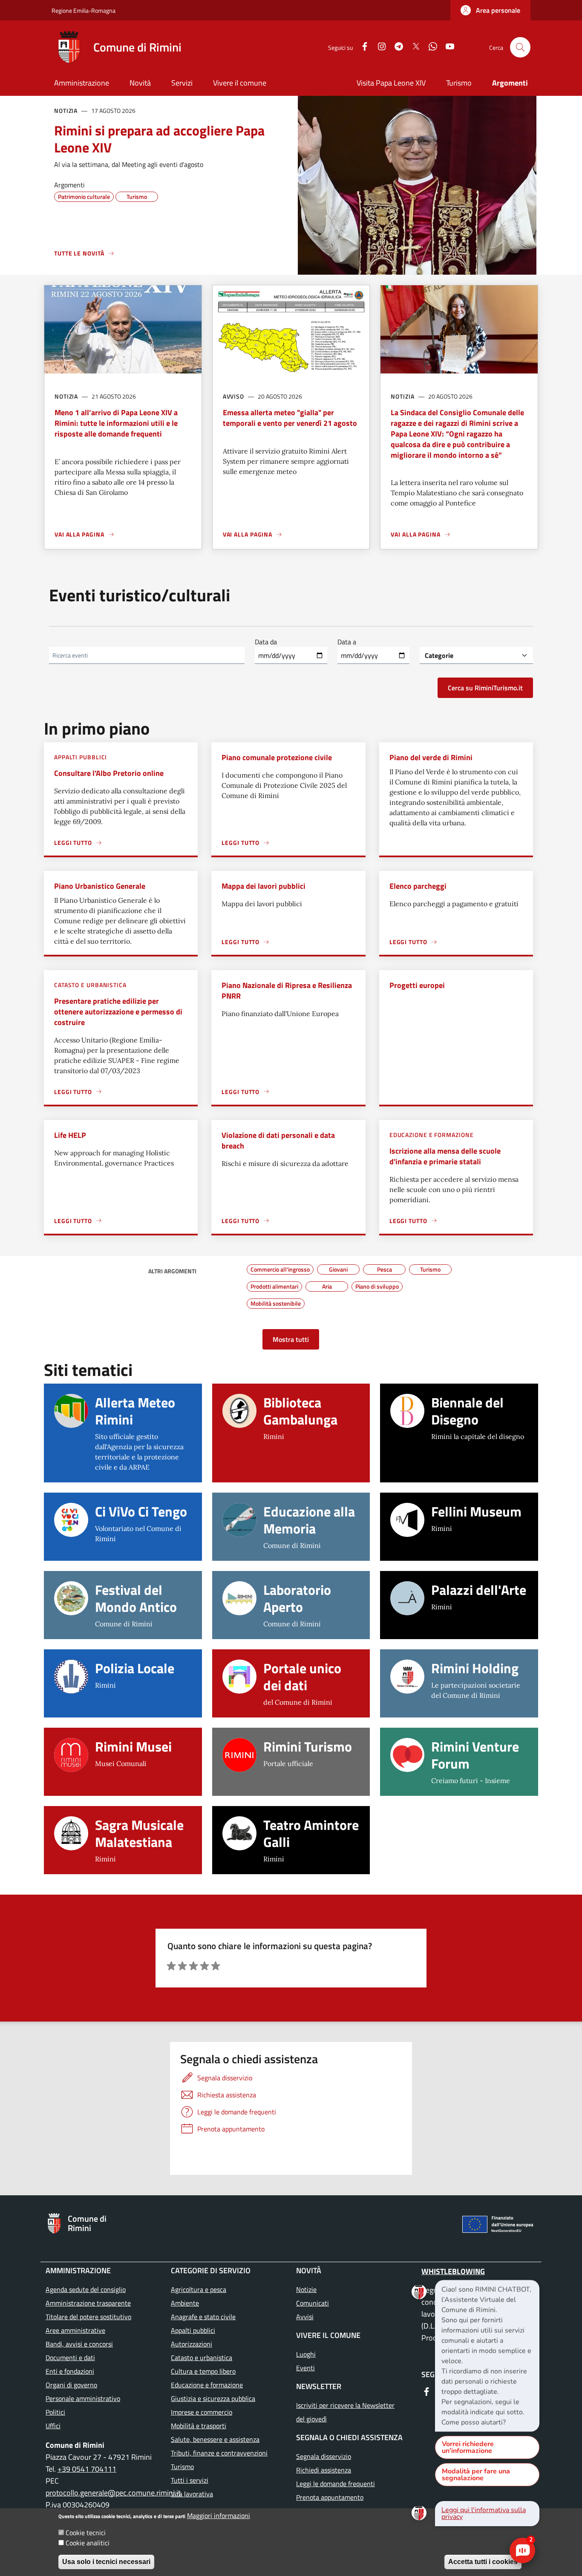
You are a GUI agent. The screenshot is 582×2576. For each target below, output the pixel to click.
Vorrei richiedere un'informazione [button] (468, 2447)
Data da (266, 642)
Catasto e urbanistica (90, 985)
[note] (487, 2356)
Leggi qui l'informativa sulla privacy (484, 2513)
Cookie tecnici (86, 2533)
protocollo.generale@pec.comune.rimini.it (114, 2493)
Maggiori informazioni (219, 2516)
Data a (347, 642)
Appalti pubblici (81, 757)
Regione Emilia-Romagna (84, 10)
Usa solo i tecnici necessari (106, 2562)
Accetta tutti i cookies (483, 2562)
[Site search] (520, 47)
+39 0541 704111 (87, 2469)
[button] (490, 10)
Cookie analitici (88, 2543)
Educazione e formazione (432, 1135)
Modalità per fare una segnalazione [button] (476, 2475)
